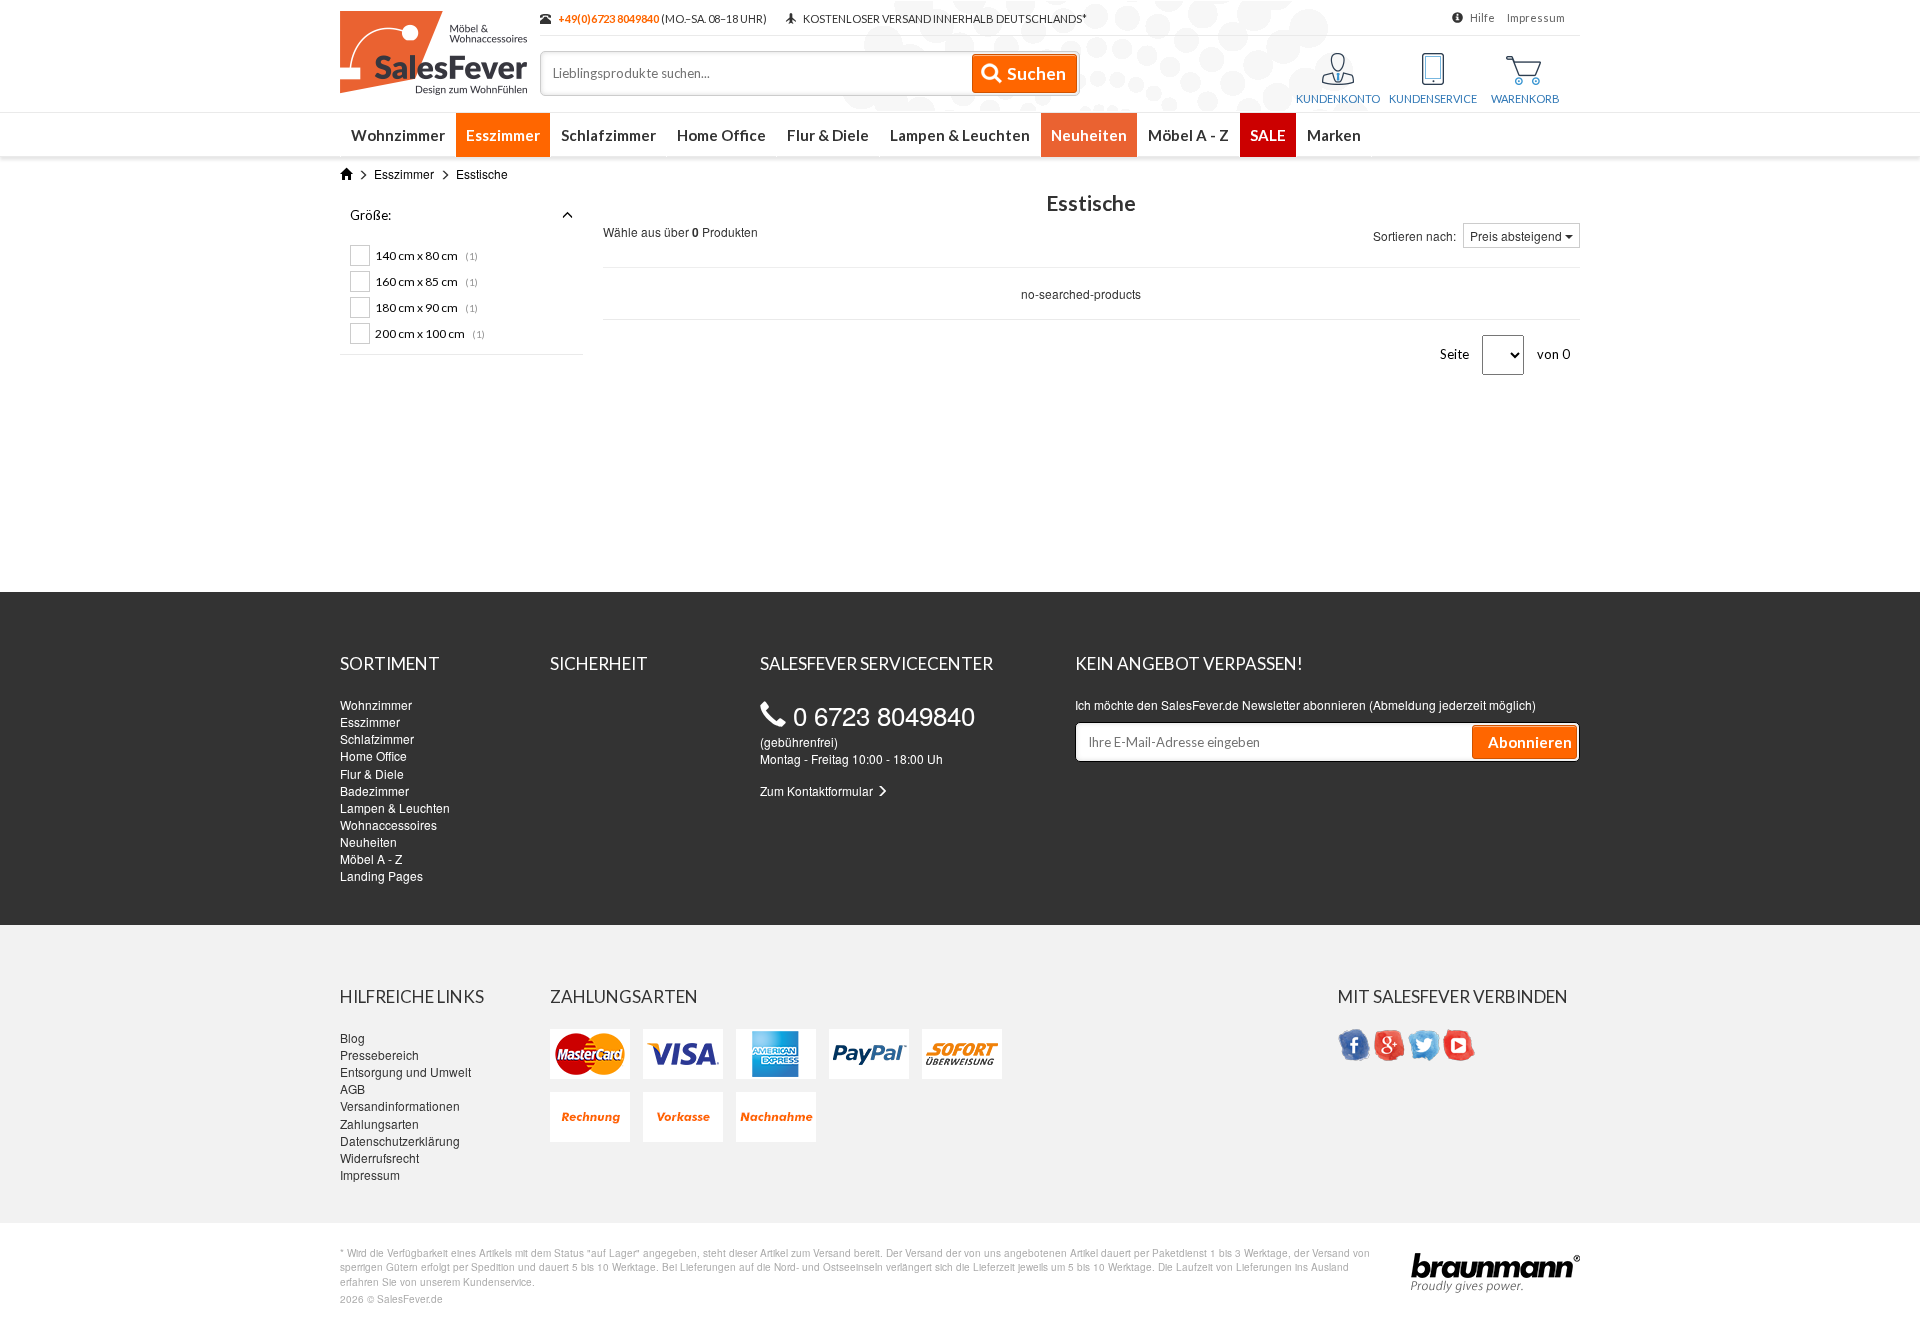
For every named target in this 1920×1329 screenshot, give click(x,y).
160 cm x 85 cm (426, 281)
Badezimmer (374, 790)
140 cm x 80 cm (426, 255)
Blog (352, 1037)
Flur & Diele (828, 135)
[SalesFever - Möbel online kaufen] (430, 48)
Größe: (370, 215)
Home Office (721, 135)
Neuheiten (1089, 135)
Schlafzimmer (608, 135)
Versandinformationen (400, 1105)
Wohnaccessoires (388, 824)
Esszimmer (503, 135)
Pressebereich (379, 1054)
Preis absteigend (1517, 235)
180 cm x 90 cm (426, 307)
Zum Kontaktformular (818, 790)
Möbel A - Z (1188, 135)
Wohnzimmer (398, 135)
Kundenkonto (1338, 98)
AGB (352, 1088)
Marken (1334, 135)
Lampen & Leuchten (960, 135)
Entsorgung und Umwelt (405, 1071)
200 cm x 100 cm (430, 333)
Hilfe (1482, 17)
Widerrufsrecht (379, 1157)
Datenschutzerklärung (400, 1140)
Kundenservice (1433, 98)
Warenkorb (1525, 98)
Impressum (1536, 17)
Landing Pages (381, 875)
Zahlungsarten (379, 1123)
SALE (1268, 135)
